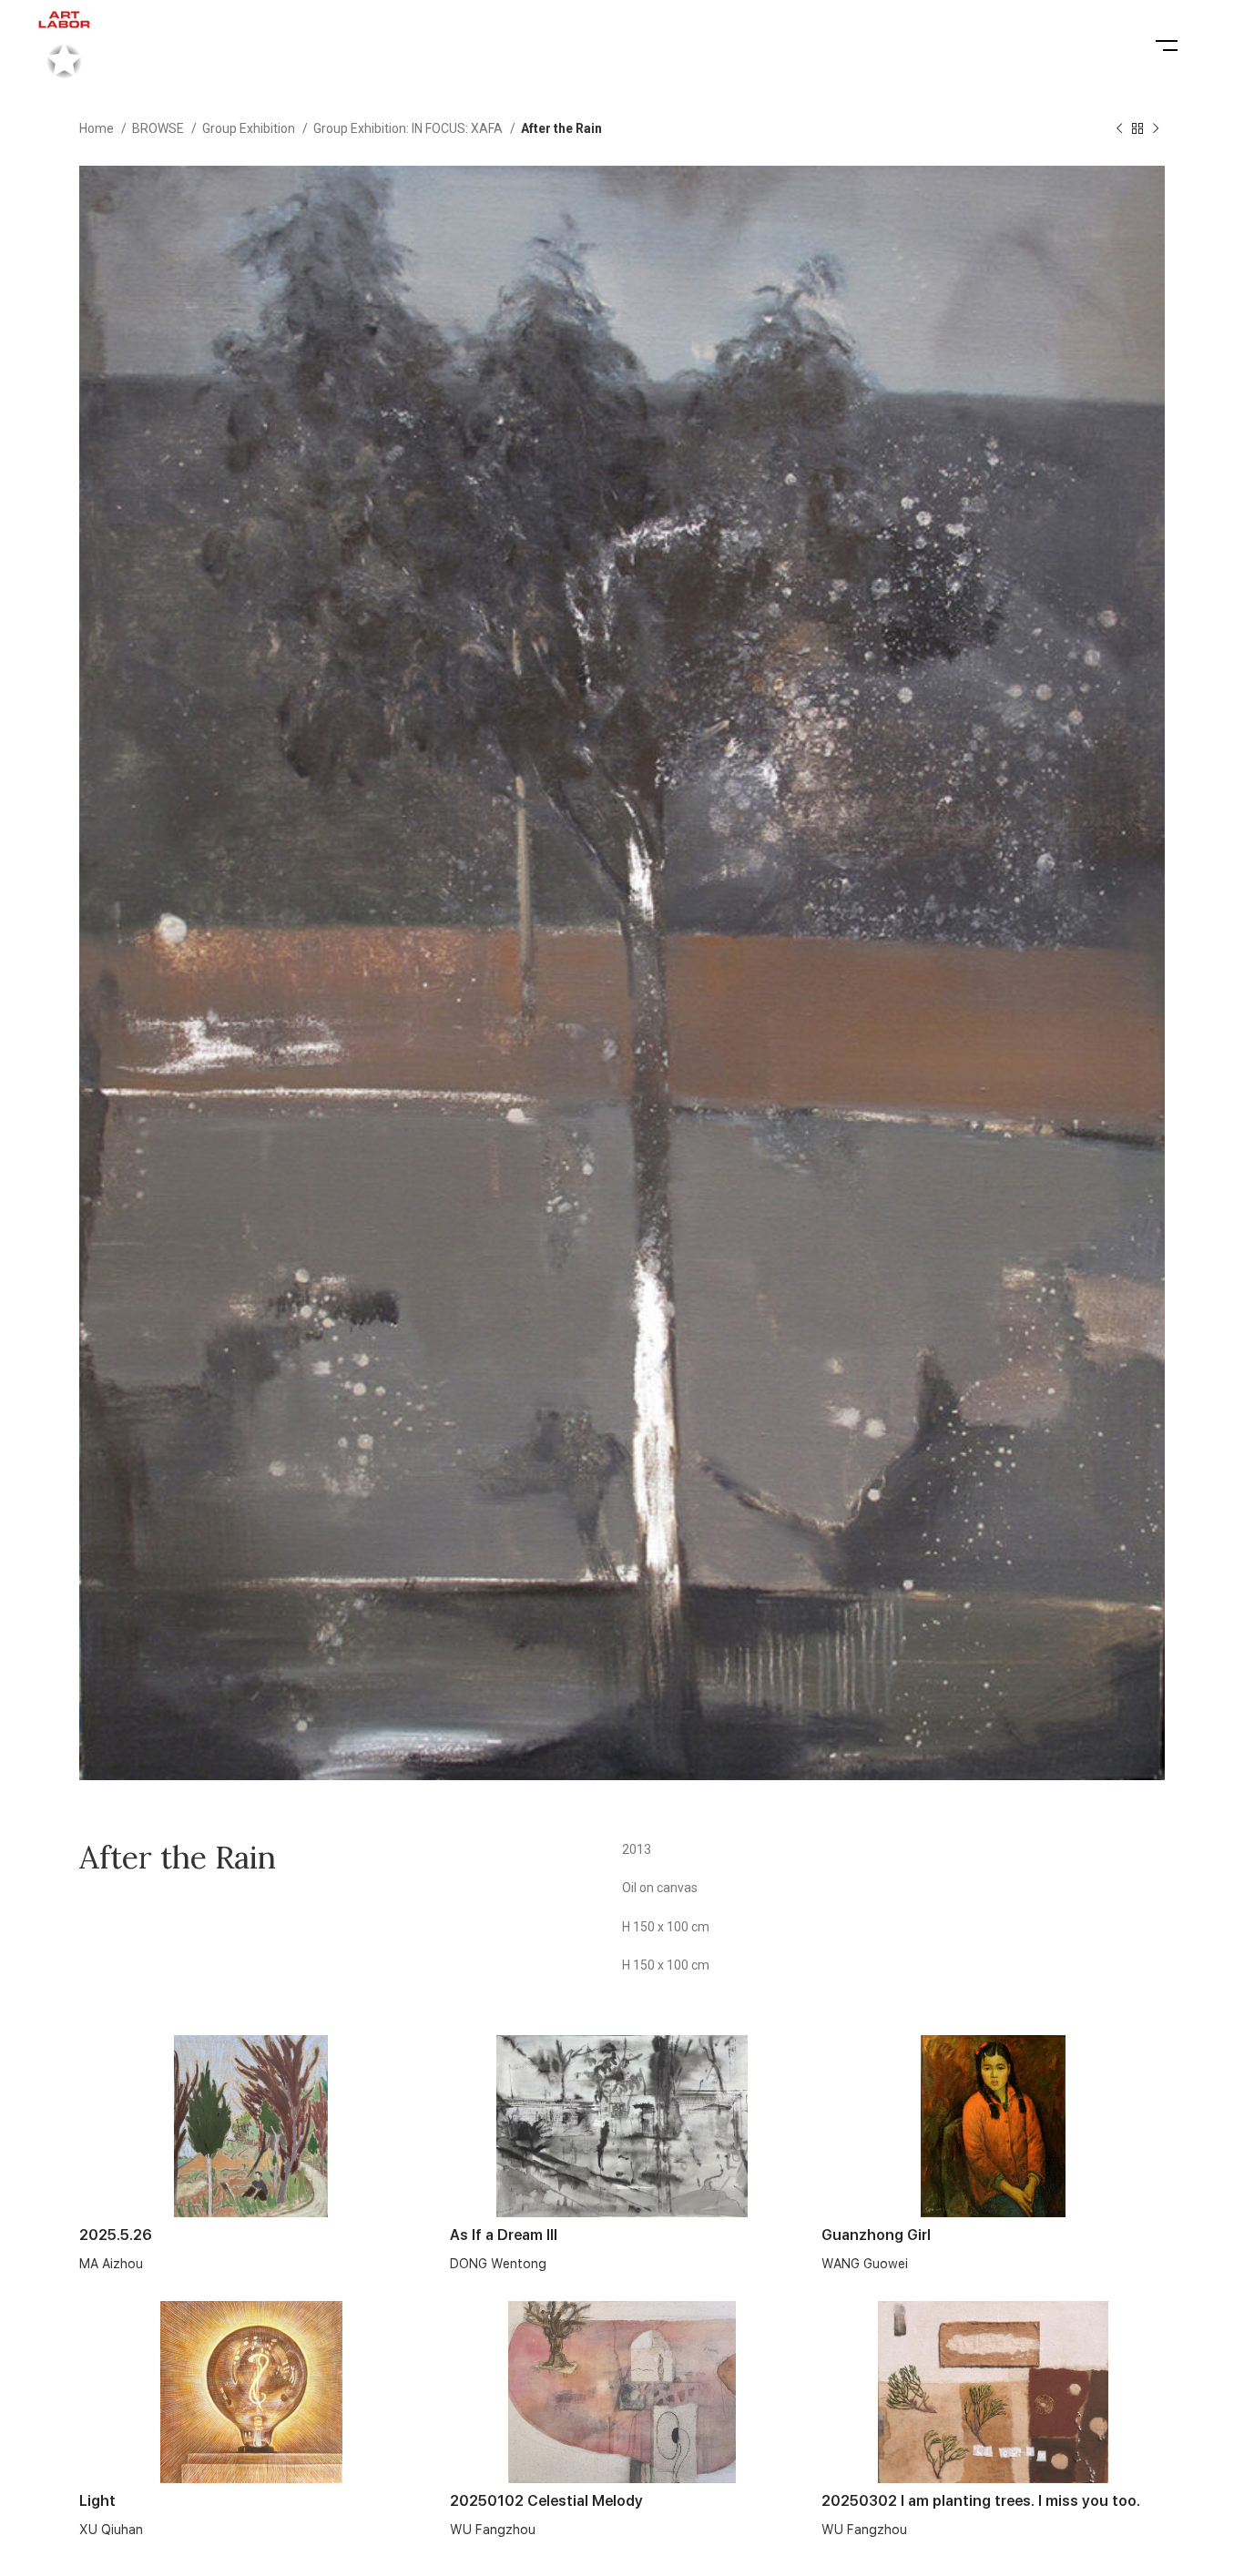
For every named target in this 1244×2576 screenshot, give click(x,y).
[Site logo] (64, 45)
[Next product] (1156, 129)
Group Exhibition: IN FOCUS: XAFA (409, 128)
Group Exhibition (250, 128)
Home (98, 128)
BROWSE (159, 128)
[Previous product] (1119, 129)
